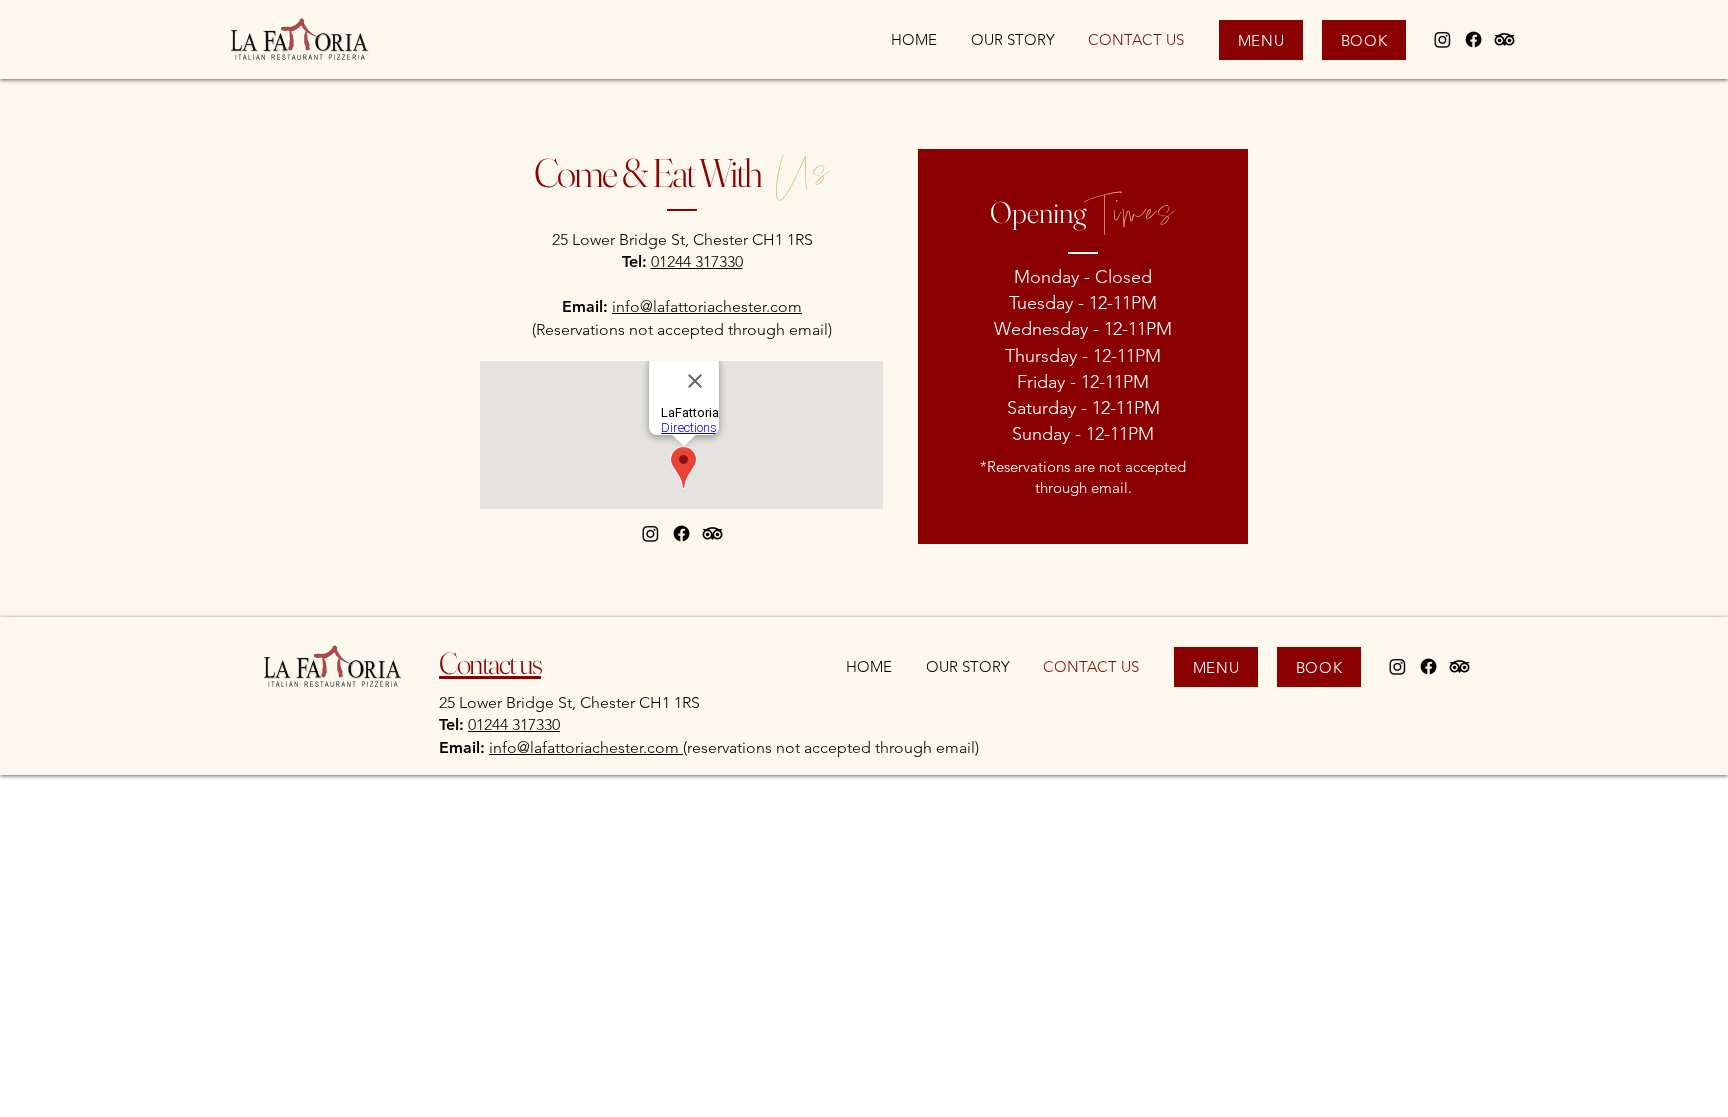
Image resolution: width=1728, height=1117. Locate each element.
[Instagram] (1442, 39)
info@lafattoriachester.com (707, 306)
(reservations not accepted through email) (831, 747)
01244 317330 (697, 261)
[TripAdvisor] (1504, 39)
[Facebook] (1473, 39)
